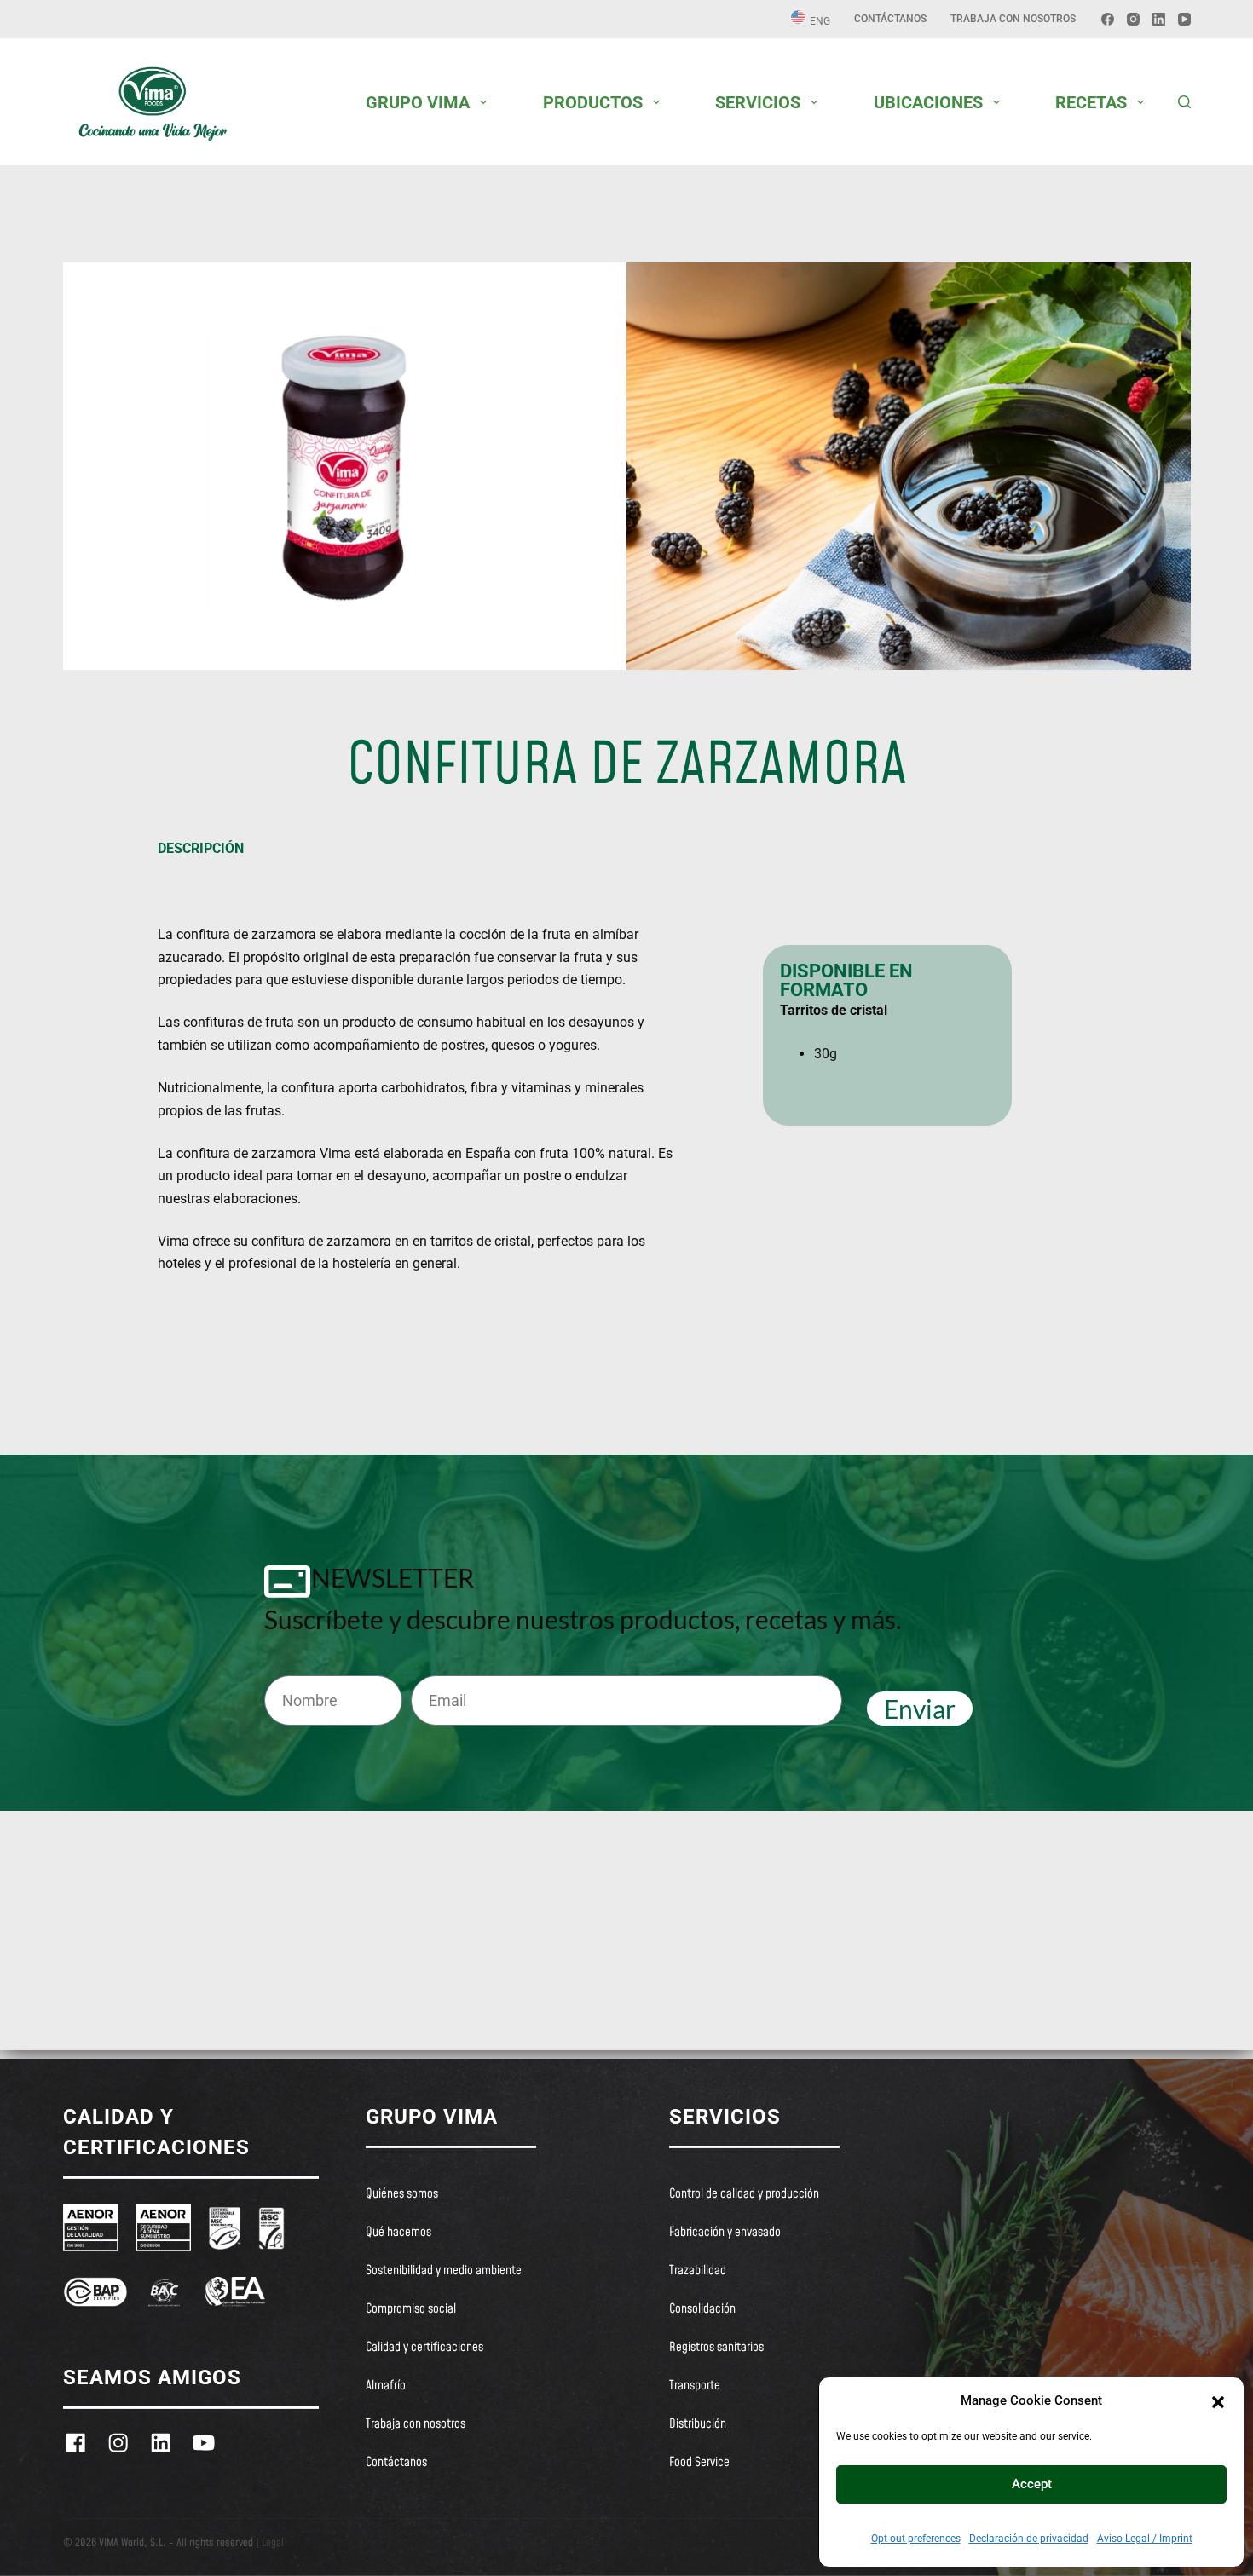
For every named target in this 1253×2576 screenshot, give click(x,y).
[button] (1218, 2400)
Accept (1032, 2484)
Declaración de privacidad (1029, 2539)
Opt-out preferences (916, 2539)
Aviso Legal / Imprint (1145, 2539)
